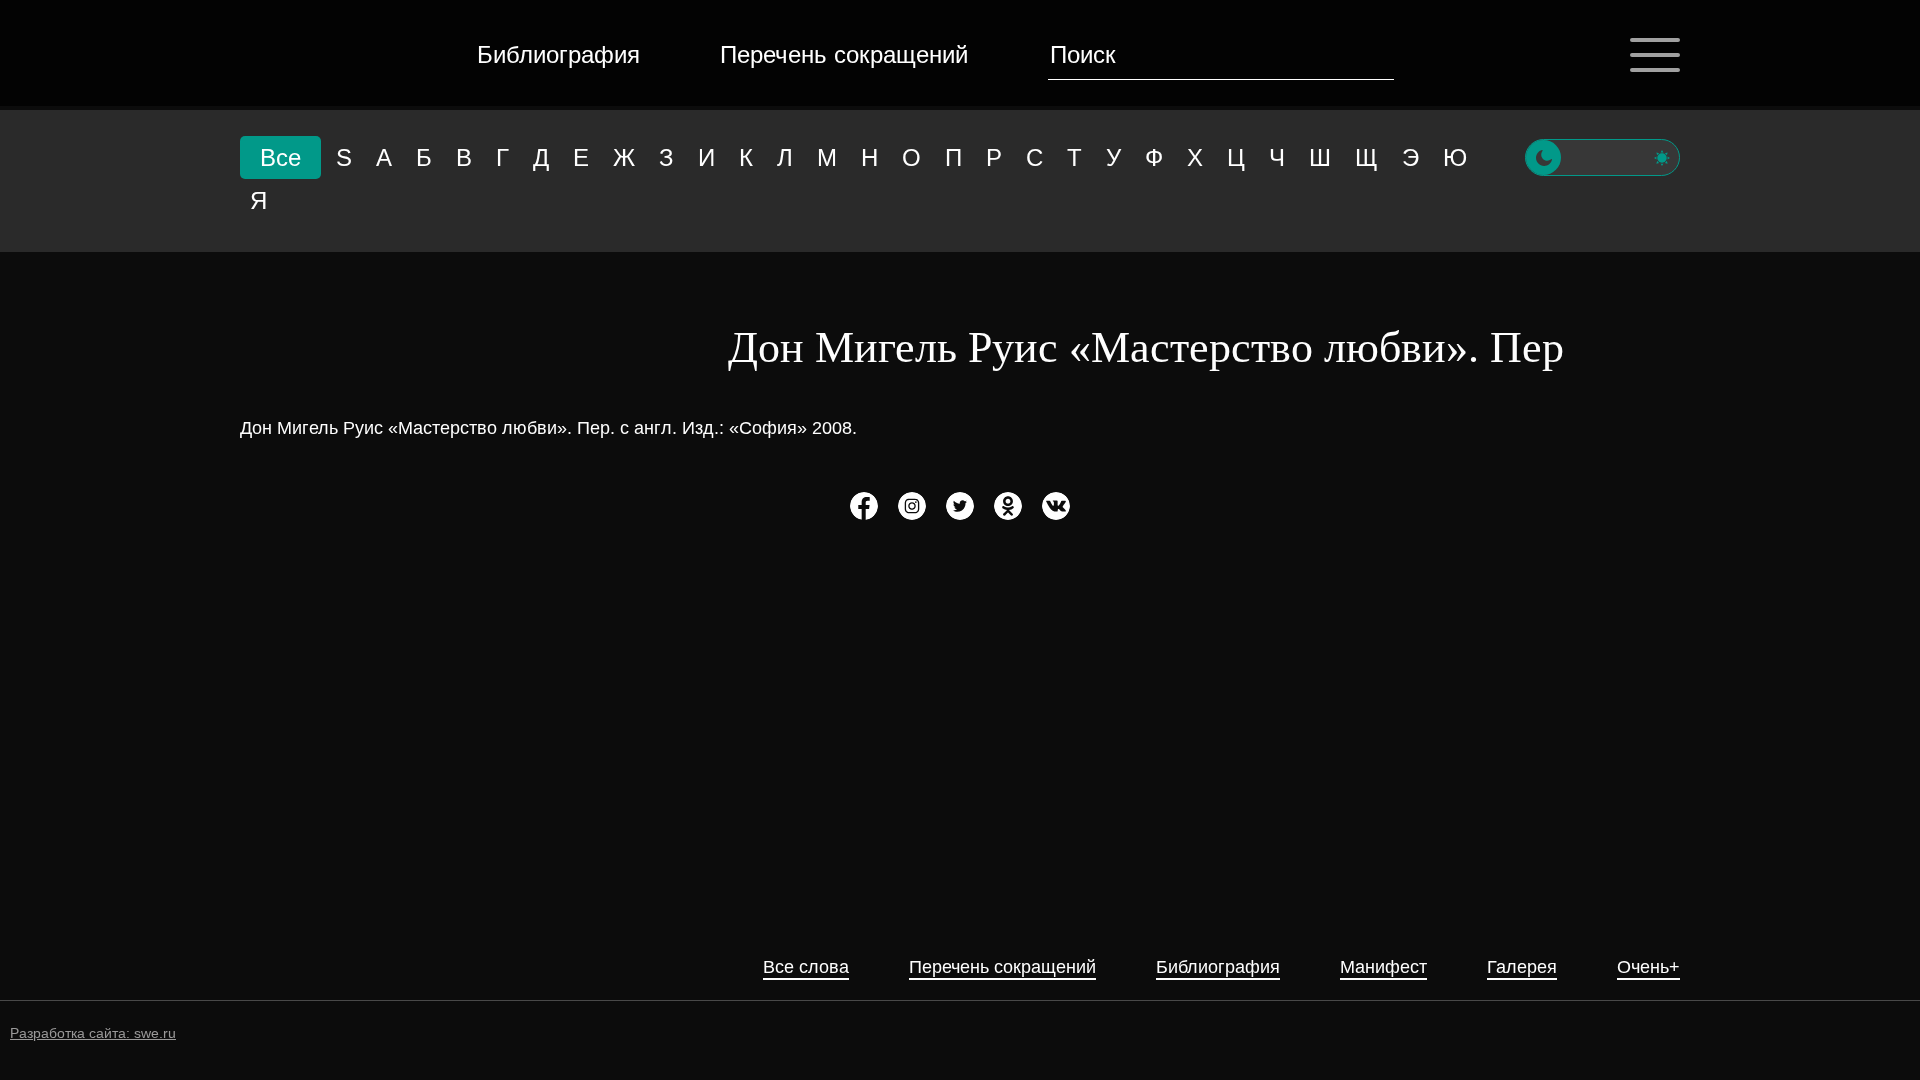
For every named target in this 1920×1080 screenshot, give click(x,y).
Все (280, 157)
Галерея (1522, 967)
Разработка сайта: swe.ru (93, 1033)
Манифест (1383, 967)
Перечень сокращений (844, 54)
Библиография (558, 54)
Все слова (806, 967)
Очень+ (1648, 967)
